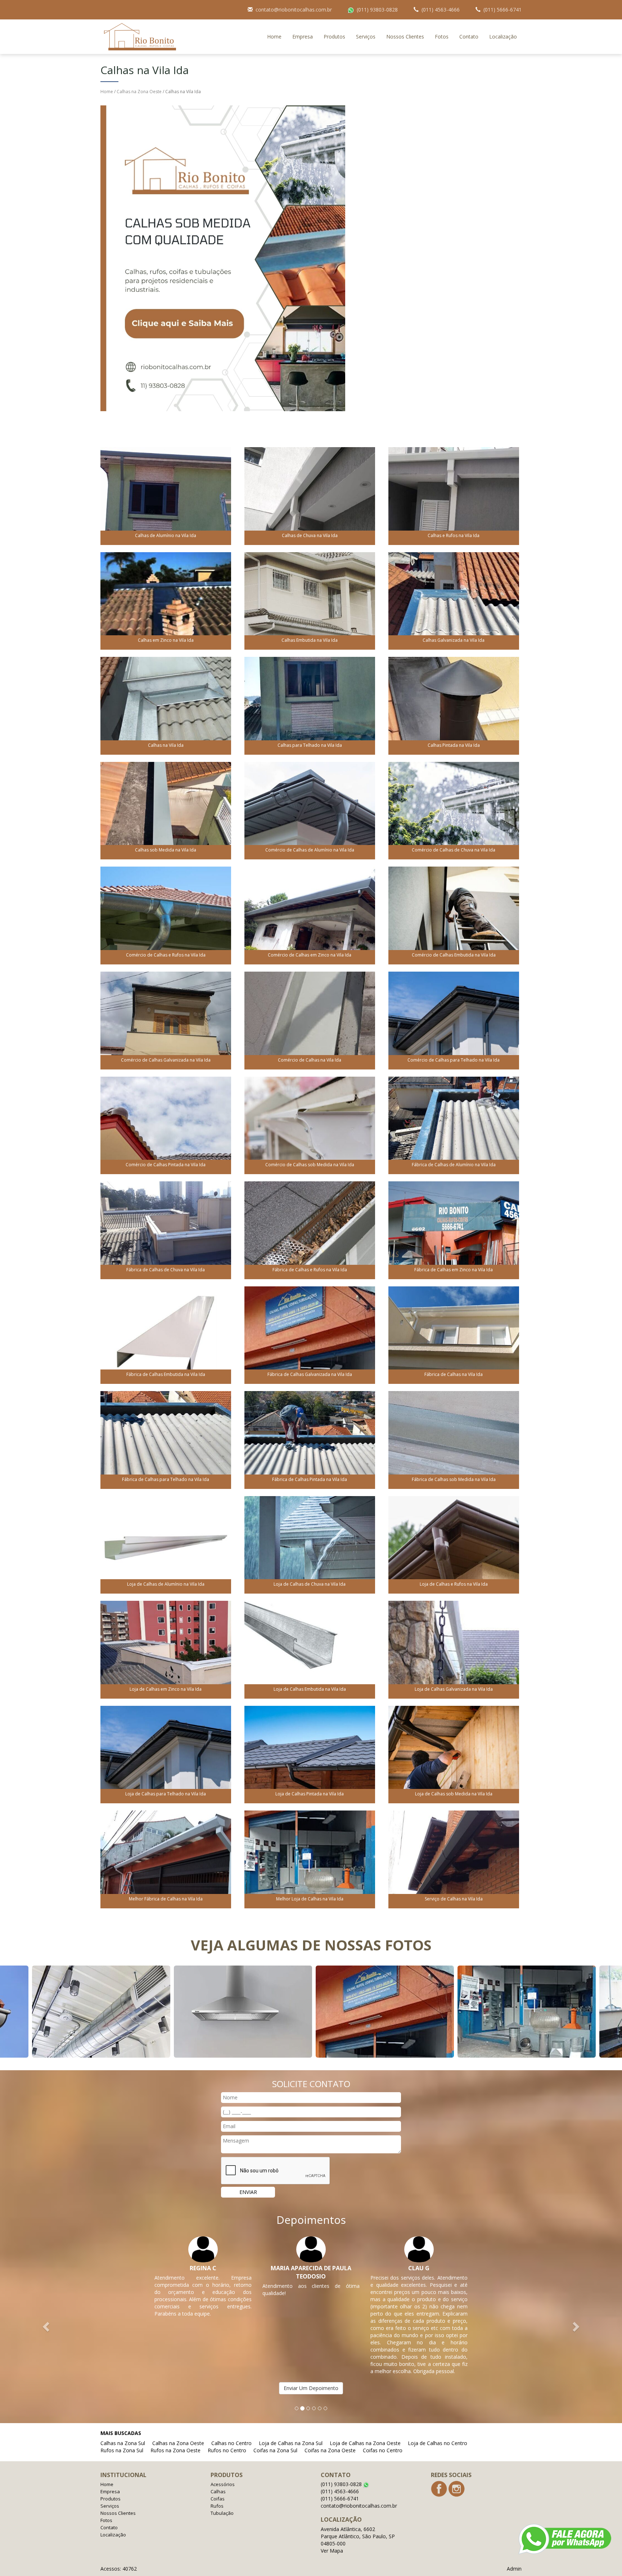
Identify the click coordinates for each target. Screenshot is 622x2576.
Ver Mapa (332, 2551)
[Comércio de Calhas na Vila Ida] (310, 1020)
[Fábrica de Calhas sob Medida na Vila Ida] (454, 1439)
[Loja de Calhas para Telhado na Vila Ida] (166, 1754)
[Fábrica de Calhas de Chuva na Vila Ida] (166, 1230)
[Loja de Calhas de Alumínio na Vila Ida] (166, 1544)
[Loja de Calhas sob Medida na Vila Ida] (454, 1754)
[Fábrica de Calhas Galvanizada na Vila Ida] (310, 1334)
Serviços (366, 37)
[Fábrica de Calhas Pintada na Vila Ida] (310, 1439)
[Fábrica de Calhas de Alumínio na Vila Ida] (454, 1125)
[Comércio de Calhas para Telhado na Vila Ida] (454, 1020)
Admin (514, 2569)
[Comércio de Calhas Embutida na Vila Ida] (454, 915)
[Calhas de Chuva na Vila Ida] (310, 496)
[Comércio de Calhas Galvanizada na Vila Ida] (166, 1020)
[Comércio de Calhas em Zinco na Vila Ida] (310, 915)
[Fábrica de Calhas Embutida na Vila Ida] (166, 1334)
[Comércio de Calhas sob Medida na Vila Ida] (310, 1125)
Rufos (217, 2506)
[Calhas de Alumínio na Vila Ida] (166, 496)
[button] (47, 2326)
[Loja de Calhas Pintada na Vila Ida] (310, 1754)
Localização (503, 37)
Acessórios (223, 2484)
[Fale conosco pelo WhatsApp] (565, 2539)
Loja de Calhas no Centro (438, 2443)
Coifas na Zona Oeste (330, 2450)
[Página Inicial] (223, 258)
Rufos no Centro (227, 2450)
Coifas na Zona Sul (275, 2450)
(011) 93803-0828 (377, 10)
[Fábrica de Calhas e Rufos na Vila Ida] (310, 1230)
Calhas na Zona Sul (123, 2443)
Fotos (442, 37)
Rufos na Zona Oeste (175, 2450)
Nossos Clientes (405, 37)
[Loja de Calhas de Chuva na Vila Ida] (310, 1544)
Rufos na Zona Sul (122, 2450)
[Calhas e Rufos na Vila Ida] (454, 496)
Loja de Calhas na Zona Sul (291, 2443)
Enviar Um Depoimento (311, 2388)
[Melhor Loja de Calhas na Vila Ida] (310, 1859)
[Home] (140, 36)
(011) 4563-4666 (441, 10)
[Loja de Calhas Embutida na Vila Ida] (310, 1649)
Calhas (218, 2491)
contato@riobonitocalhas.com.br (294, 10)
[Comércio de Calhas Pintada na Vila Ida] (166, 1125)
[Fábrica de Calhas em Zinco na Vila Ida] (454, 1230)
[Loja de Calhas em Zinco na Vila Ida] (166, 1649)
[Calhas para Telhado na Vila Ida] (310, 705)
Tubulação (222, 2513)
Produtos (334, 37)
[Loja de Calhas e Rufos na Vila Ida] (454, 1544)
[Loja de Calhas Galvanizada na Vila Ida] (454, 1649)
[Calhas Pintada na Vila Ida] (454, 705)
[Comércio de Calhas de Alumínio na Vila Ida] (310, 810)
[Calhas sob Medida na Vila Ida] (166, 810)
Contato (469, 37)
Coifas (218, 2499)
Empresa (303, 37)
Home (274, 37)
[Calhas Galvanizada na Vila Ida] (454, 600)
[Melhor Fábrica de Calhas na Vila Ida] (166, 1859)
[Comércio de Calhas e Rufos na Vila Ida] (166, 915)
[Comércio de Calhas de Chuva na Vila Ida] (454, 810)
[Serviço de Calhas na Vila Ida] (454, 1859)
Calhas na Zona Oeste (139, 92)
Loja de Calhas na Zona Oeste (365, 2443)
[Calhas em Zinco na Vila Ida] (166, 600)
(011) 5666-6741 (502, 10)
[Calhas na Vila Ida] (166, 705)
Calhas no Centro (231, 2443)
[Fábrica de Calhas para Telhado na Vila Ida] (166, 1439)
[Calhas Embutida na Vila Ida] (310, 600)
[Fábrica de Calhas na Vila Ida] (454, 1334)
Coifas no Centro (383, 2450)
